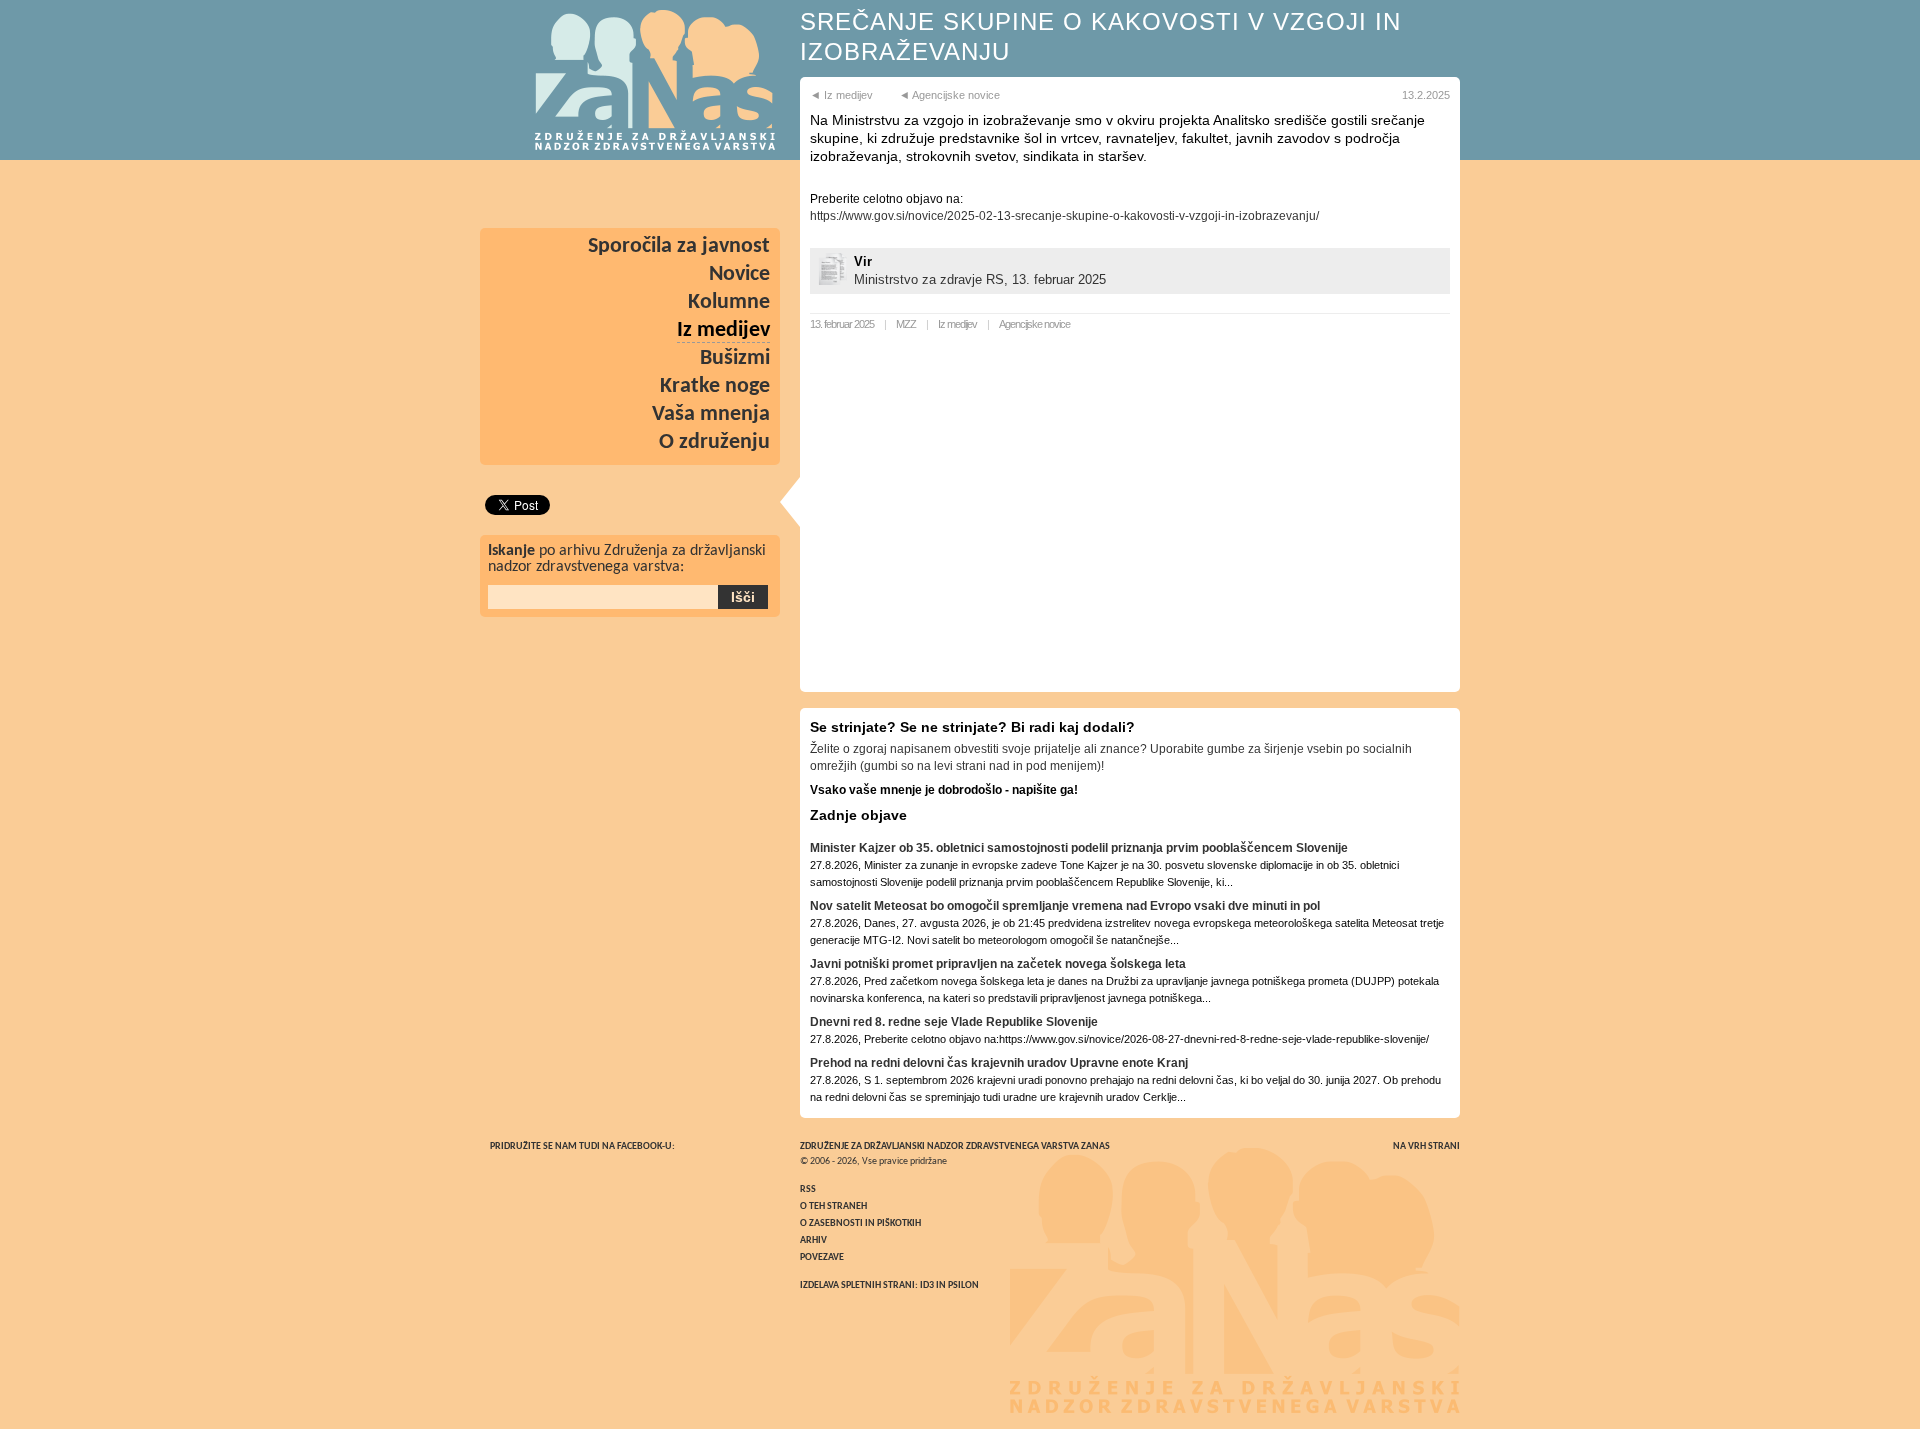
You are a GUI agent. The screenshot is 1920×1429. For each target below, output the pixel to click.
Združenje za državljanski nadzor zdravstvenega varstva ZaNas (955, 1146)
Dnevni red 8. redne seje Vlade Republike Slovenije (954, 1022)
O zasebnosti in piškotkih (860, 1223)
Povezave (822, 1257)
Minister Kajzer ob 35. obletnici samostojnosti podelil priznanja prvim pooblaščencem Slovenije (1079, 848)
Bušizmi (735, 358)
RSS (808, 1189)
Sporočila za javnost (679, 246)
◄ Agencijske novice (949, 95)
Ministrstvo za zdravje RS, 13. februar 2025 (980, 279)
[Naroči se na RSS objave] (516, 194)
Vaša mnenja (711, 414)
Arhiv (813, 1240)
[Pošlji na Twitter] (690, 194)
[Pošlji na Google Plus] (632, 194)
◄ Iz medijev (841, 95)
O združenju (714, 442)
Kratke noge (715, 386)
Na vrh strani (1426, 1146)
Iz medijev (957, 324)
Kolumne (729, 302)
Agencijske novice (1034, 324)
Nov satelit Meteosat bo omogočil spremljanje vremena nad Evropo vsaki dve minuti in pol (1065, 906)
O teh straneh (833, 1206)
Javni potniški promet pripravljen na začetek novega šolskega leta (998, 964)
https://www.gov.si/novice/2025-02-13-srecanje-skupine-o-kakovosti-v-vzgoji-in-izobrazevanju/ (1064, 216)
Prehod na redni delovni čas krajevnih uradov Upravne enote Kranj (999, 1063)
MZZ (906, 324)
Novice (739, 274)
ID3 (927, 1285)
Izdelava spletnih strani (857, 1285)
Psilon (963, 1285)
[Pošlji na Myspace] (574, 194)
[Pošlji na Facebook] (748, 194)
